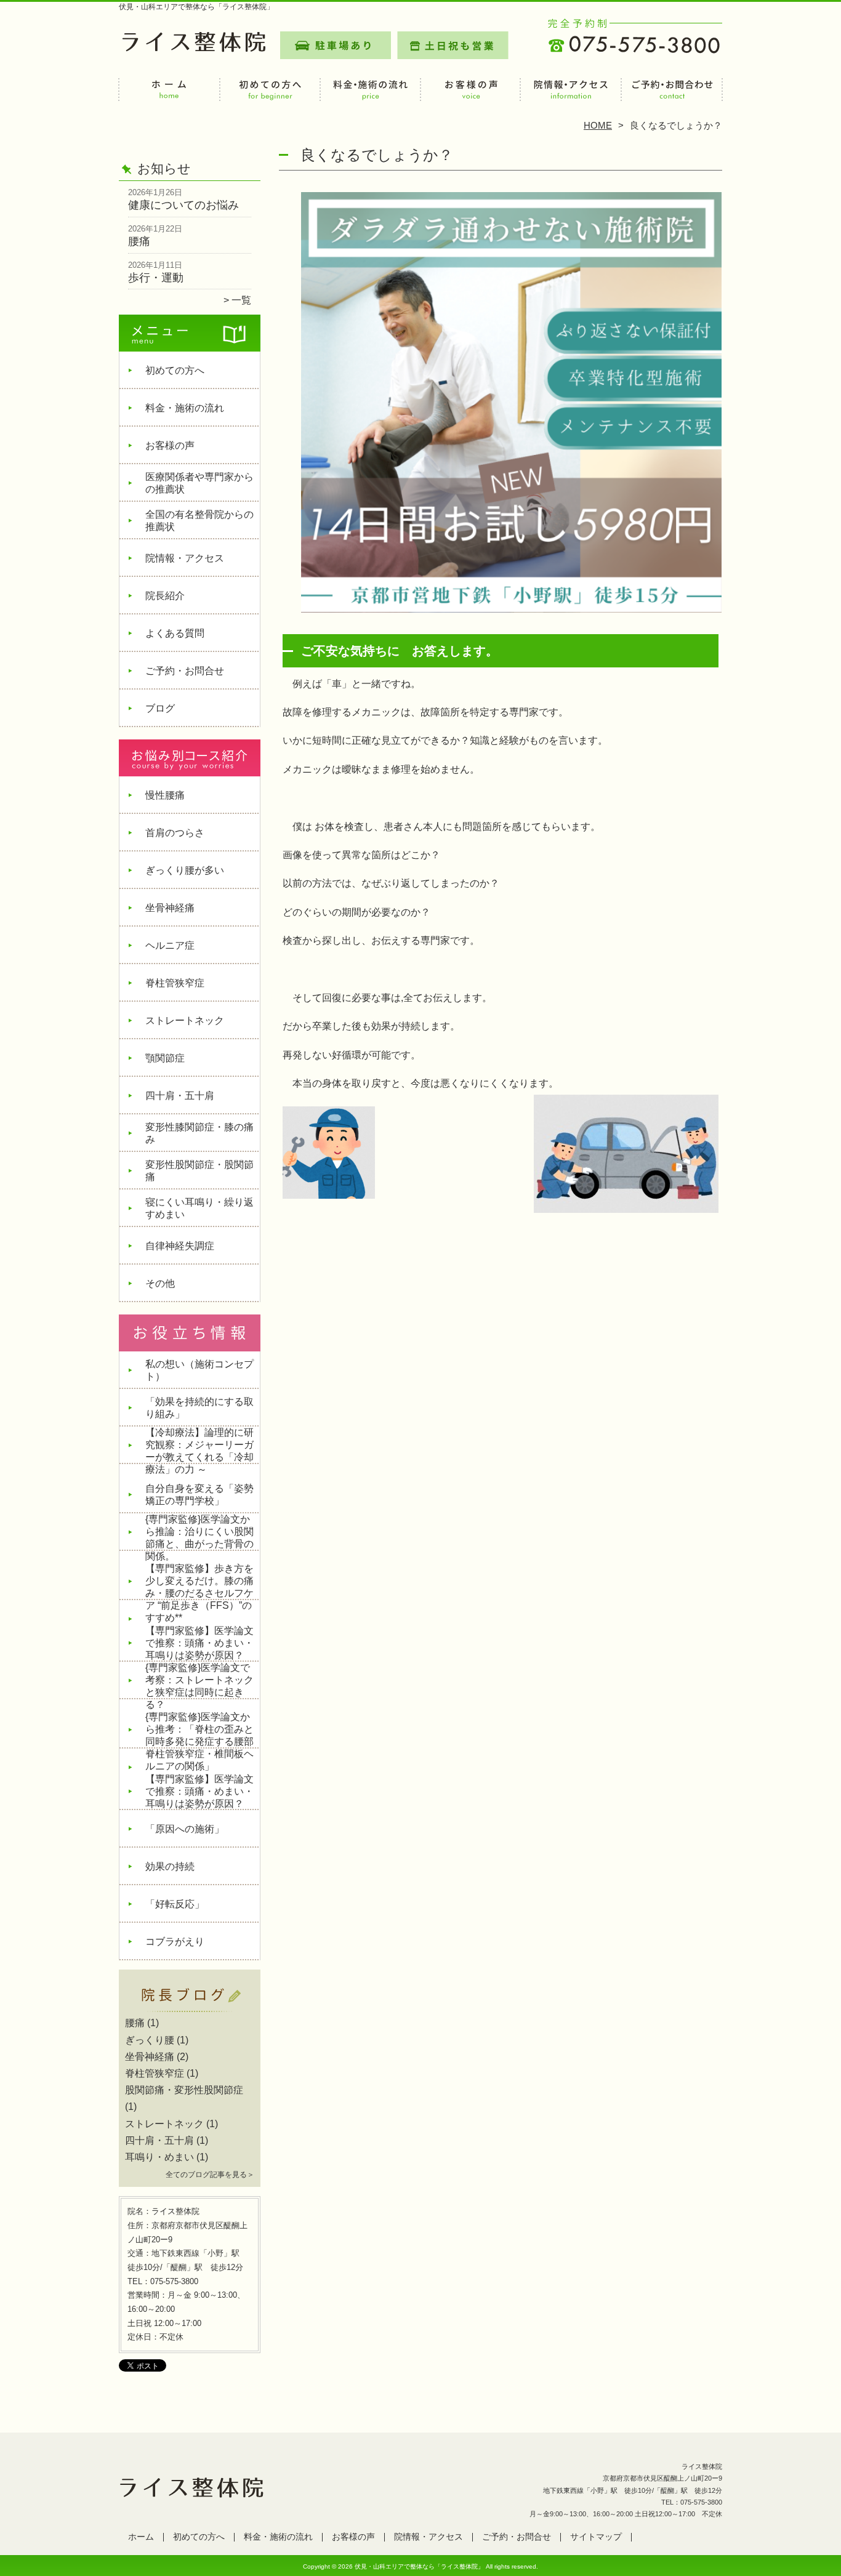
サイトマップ (596, 2537)
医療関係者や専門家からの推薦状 (199, 483)
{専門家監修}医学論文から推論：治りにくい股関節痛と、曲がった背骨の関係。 (199, 1538)
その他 (160, 1283)
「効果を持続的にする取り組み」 (199, 1408)
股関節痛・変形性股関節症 (184, 2090)
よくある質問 (175, 633)
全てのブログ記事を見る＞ (210, 2175)
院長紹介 (165, 596)
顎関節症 (165, 1058)
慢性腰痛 (165, 795)
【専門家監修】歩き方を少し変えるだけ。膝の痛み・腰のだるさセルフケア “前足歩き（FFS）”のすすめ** (199, 1593)
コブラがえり (175, 1942)
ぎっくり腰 (150, 2040)
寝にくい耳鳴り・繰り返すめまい (199, 1208)
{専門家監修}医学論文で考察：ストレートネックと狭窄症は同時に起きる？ (199, 1686)
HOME (598, 125)
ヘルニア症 (170, 945)
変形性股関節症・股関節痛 (199, 1171)
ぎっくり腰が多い (185, 870)
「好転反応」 (175, 1904)
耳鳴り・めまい (159, 2157)
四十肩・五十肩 (180, 1096)
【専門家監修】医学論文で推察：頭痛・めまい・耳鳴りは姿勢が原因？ (199, 1643)
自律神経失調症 (180, 1246)
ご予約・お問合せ (672, 96)
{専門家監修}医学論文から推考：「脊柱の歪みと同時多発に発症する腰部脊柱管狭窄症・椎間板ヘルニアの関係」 (199, 1741)
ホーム (169, 96)
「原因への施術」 (185, 1829)
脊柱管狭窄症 (175, 983)
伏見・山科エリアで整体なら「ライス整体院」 (419, 2566)
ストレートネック (185, 1020)
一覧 (241, 300)
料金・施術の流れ (370, 96)
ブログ (160, 708)
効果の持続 (170, 1866)
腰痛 (139, 241)
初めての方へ (270, 96)
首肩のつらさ (175, 833)
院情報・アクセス (571, 96)
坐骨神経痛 (170, 908)
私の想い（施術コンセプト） (199, 1370)
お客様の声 (471, 96)
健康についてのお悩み (183, 205)
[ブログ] (190, 2008)
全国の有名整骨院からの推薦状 (199, 521)
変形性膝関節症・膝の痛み (199, 1133)
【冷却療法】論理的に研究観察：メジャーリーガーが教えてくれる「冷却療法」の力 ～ (199, 1451)
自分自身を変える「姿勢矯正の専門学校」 (199, 1495)
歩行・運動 (156, 278)
